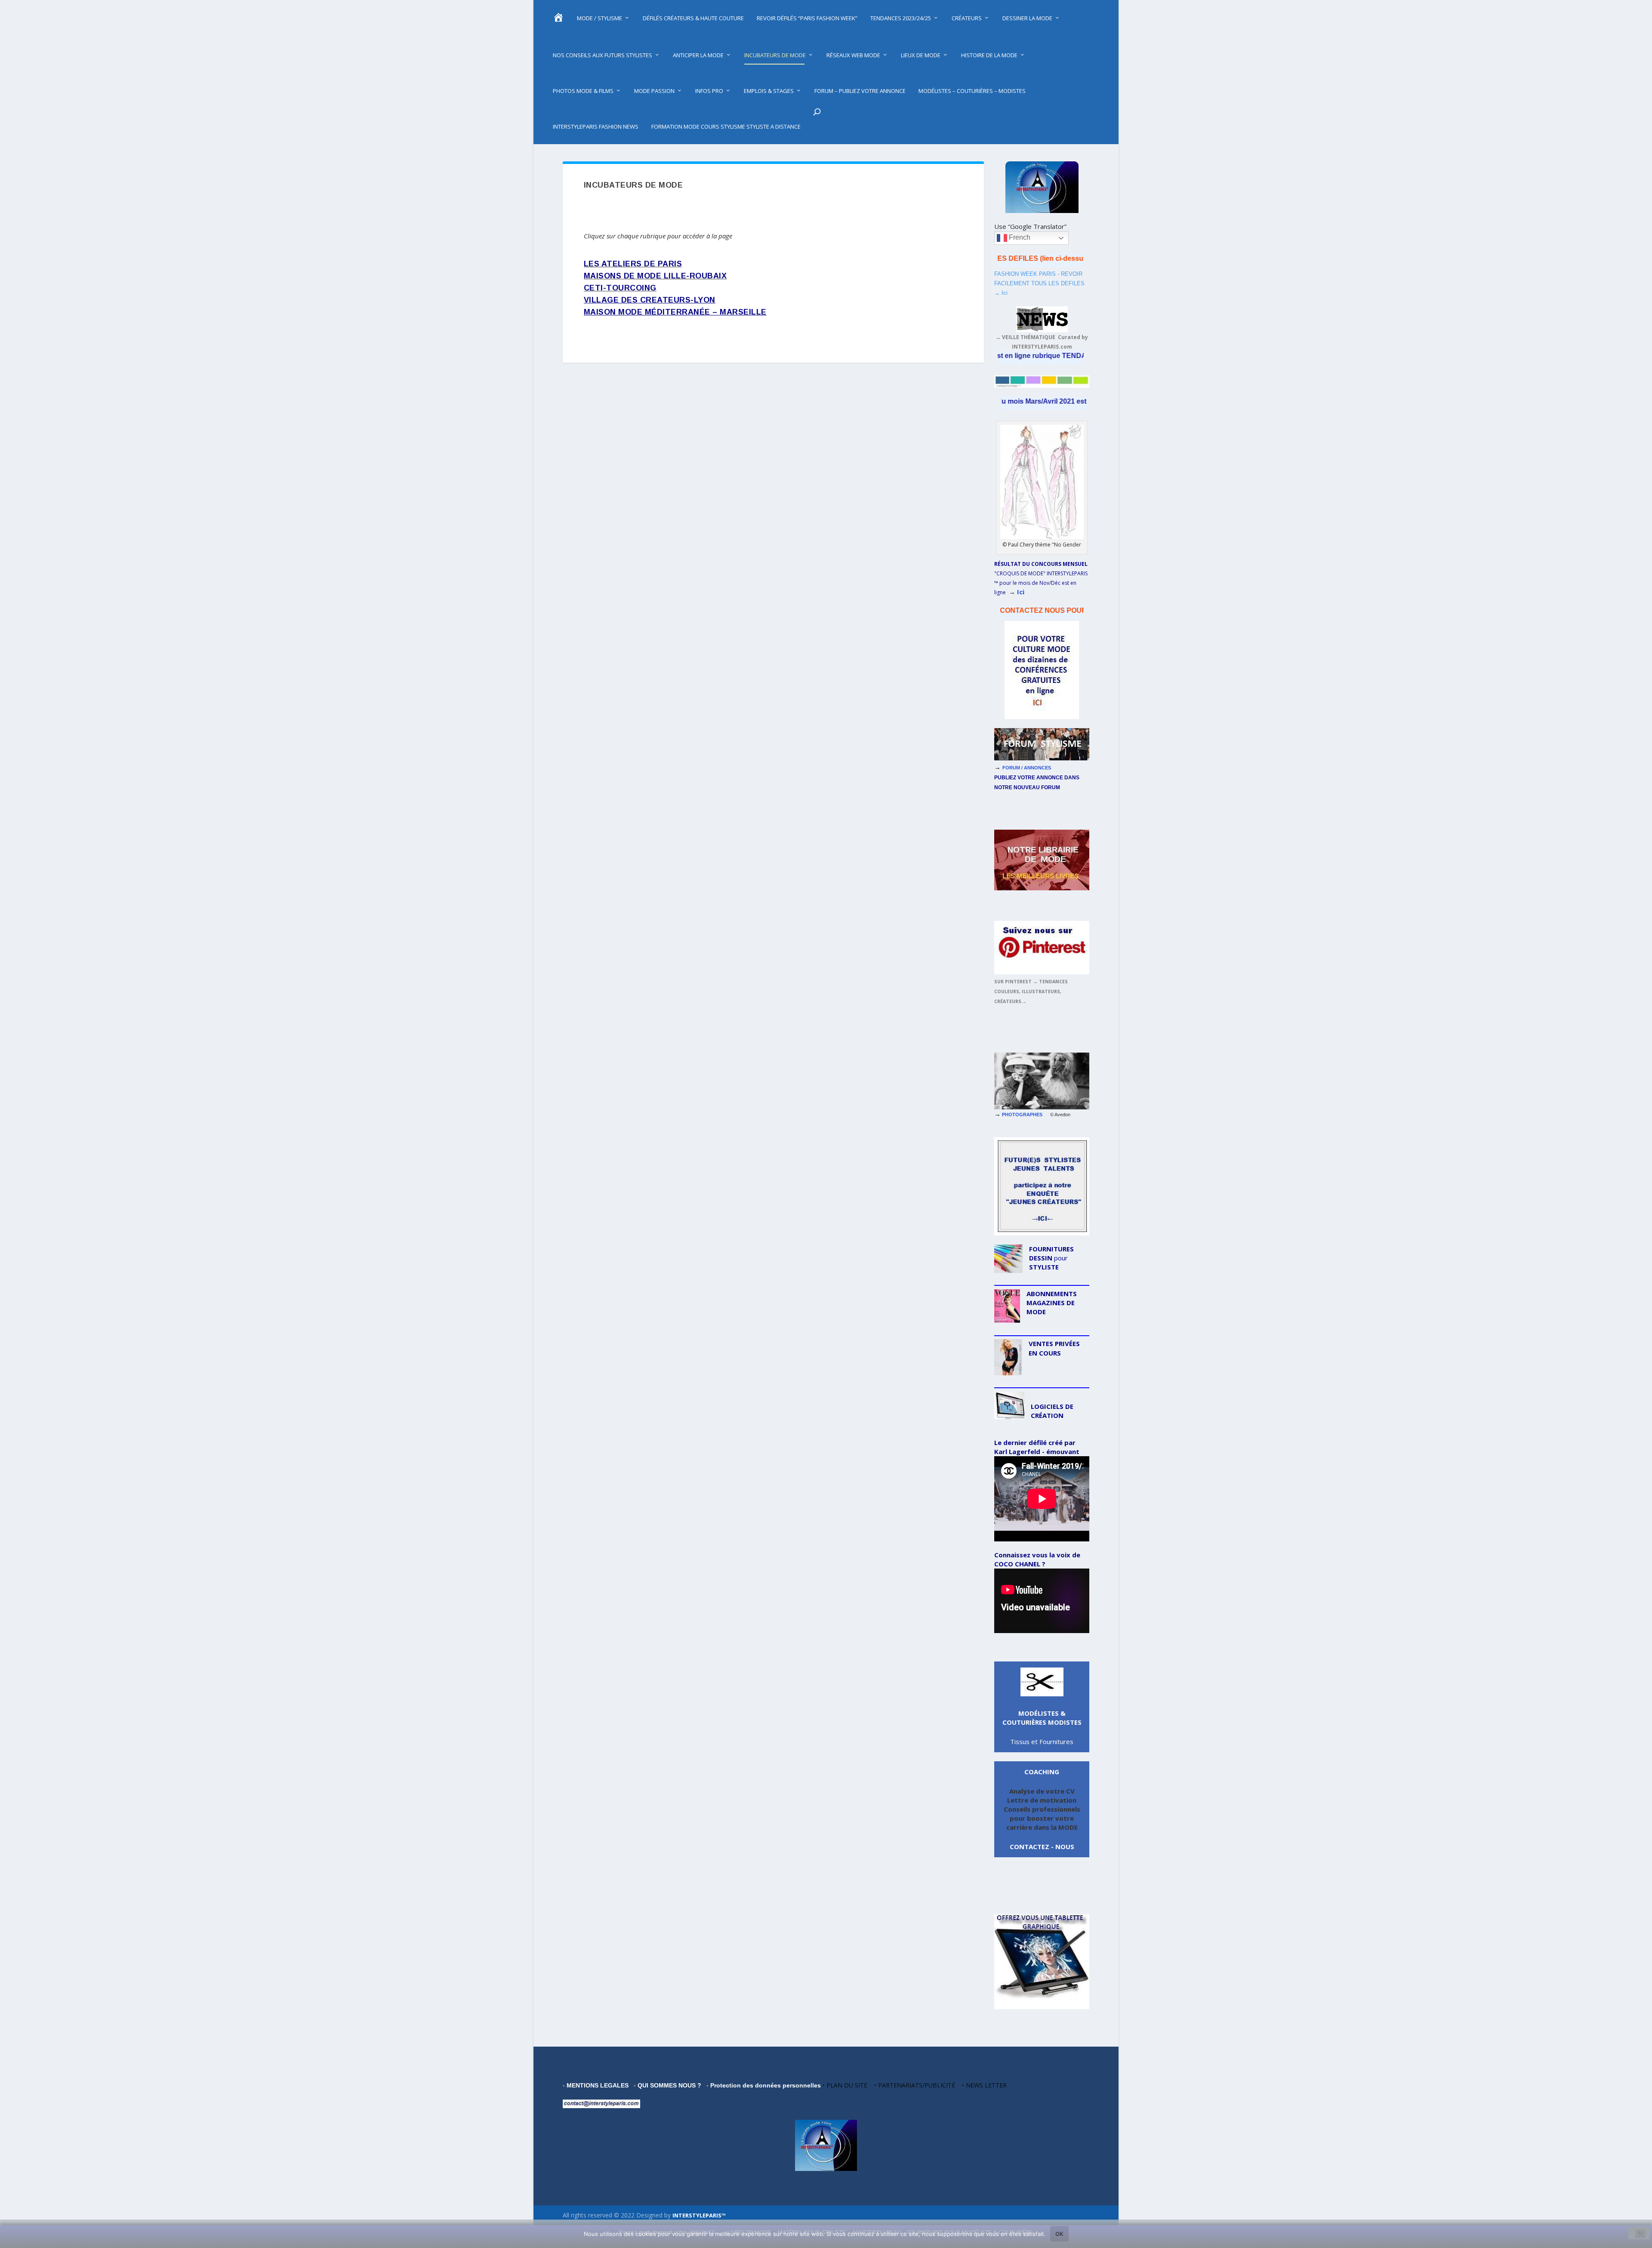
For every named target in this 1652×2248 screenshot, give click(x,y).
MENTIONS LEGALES (598, 2085)
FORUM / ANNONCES (1028, 768)
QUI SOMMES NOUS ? (669, 2085)
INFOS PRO (709, 91)
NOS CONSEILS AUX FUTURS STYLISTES (603, 55)
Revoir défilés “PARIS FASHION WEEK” (807, 18)
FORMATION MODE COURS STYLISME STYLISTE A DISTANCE (726, 127)
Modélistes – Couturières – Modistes (972, 91)
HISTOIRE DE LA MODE (989, 55)
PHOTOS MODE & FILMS (583, 91)
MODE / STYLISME (599, 18)
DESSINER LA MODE (1027, 18)
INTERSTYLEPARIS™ (699, 2215)
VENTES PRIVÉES (1054, 1343)
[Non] (1640, 2234)
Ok (1059, 2234)
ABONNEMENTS (1052, 1294)
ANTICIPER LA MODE (698, 55)
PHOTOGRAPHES (1026, 1115)
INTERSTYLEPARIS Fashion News (596, 127)
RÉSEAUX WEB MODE (853, 55)
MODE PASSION (654, 91)
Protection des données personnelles (766, 2085)
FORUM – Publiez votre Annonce (860, 91)
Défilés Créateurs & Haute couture (693, 18)
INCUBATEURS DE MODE (775, 55)
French (1019, 237)
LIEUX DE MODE (921, 55)
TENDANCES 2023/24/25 (901, 18)
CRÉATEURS (967, 18)
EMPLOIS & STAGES (769, 91)
